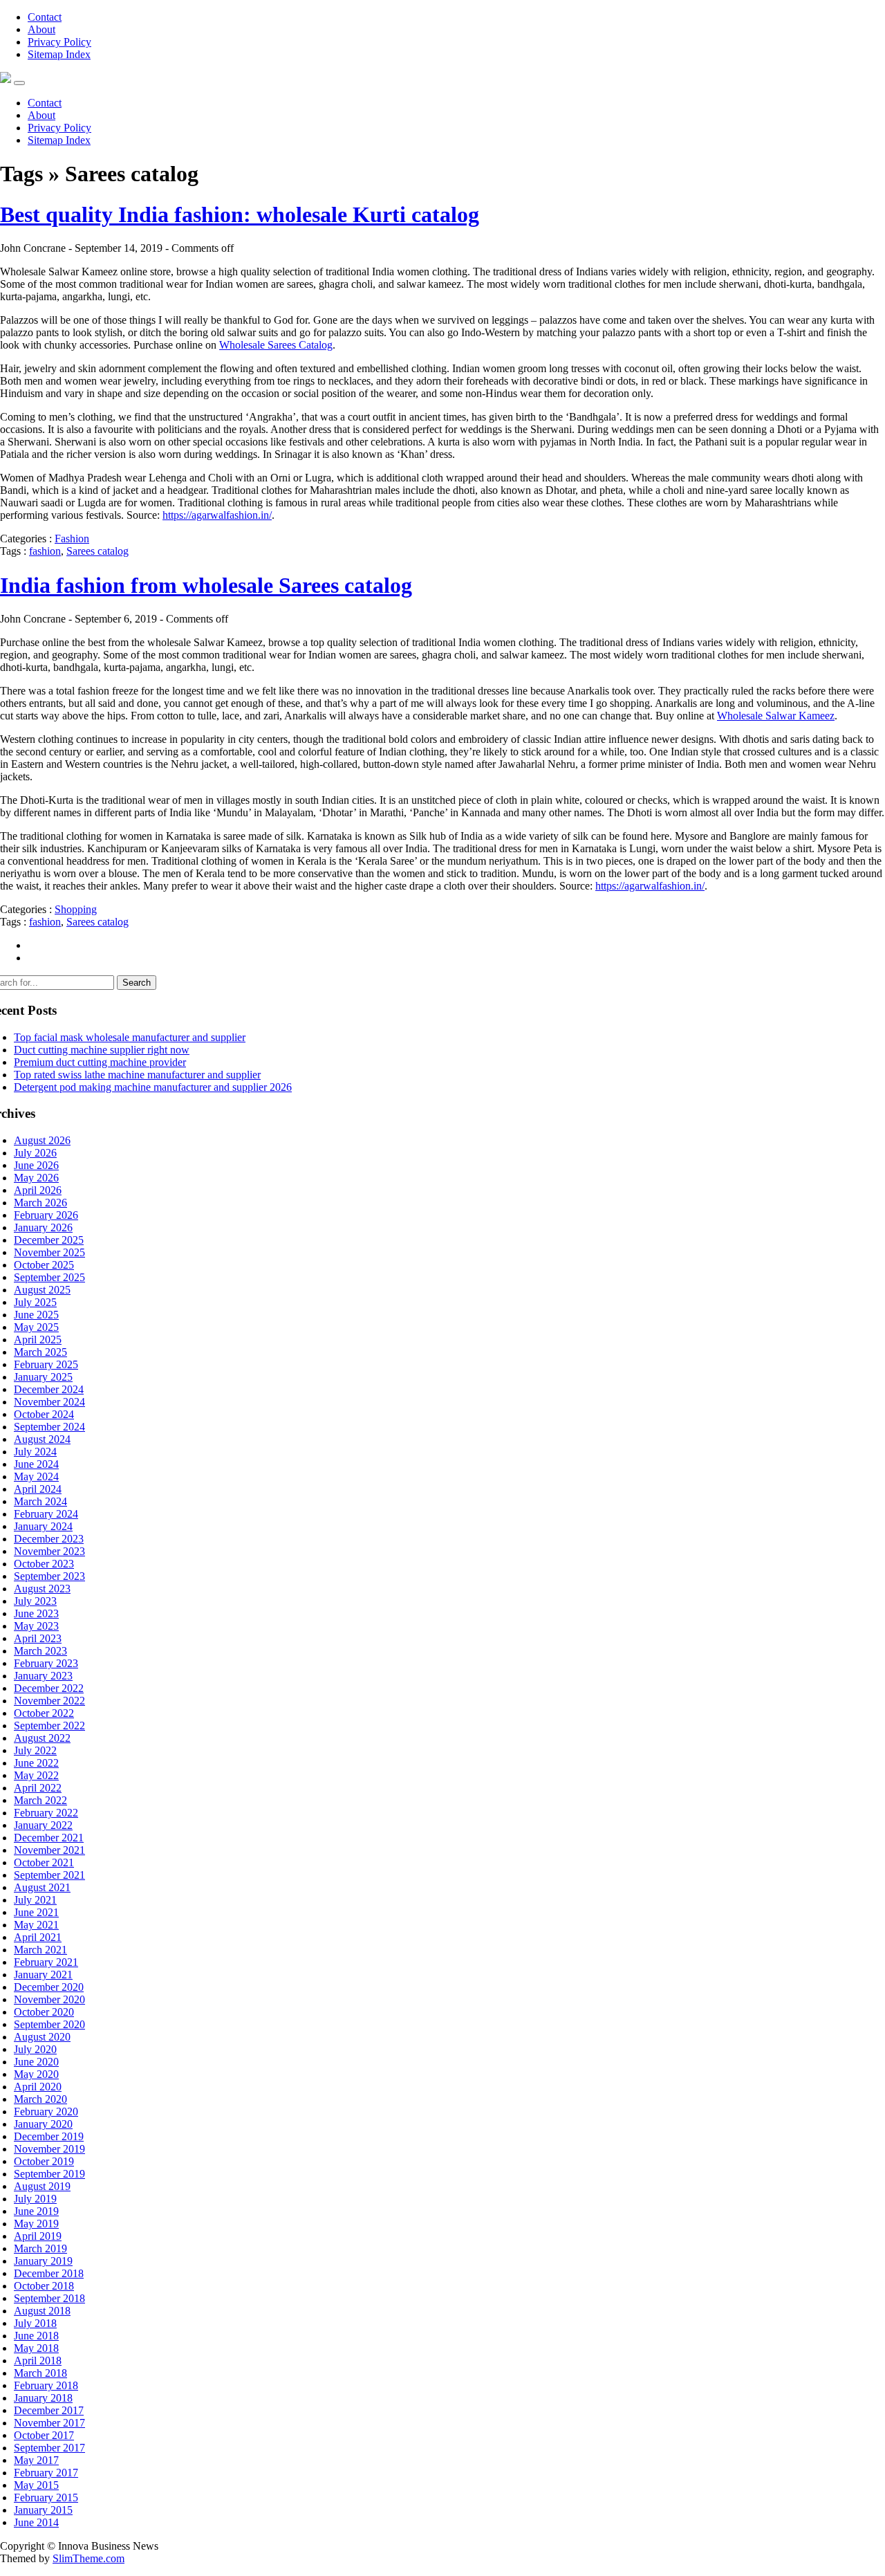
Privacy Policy (59, 42)
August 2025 (42, 1290)
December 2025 (49, 1240)
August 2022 (42, 1738)
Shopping (76, 909)
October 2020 (44, 2012)
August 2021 (42, 1887)
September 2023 (49, 1576)
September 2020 (49, 2024)
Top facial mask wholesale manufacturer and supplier (130, 1037)
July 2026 (35, 1153)
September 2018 (49, 2298)
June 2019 (36, 2211)
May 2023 (36, 1626)
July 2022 (35, 1750)
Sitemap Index (59, 54)
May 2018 (36, 2348)
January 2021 (43, 1975)
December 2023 (49, 1539)
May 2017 (36, 2460)
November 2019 (49, 2149)
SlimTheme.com (88, 2558)
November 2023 (49, 1551)
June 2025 (36, 1315)
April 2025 (38, 1340)
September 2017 (49, 2448)
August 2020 (42, 2037)
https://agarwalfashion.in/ (217, 515)
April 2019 (38, 2236)
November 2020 (49, 1999)
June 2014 (36, 2522)
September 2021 (49, 1875)
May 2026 (36, 1178)
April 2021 (38, 1937)
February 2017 (46, 2473)
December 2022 (49, 1688)
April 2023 (38, 1638)
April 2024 (38, 1489)
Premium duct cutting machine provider (100, 1062)
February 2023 (46, 1663)
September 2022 (49, 1726)
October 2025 (44, 1265)
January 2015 (43, 2510)
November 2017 (49, 2423)
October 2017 (44, 2435)
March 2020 (40, 2099)
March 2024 (40, 1501)
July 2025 (35, 1302)
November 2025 (49, 1252)
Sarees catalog (97, 551)
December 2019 (49, 2136)
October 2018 (44, 2286)
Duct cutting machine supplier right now (102, 1050)
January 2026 (43, 1227)
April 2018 (38, 2361)
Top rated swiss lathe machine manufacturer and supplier (137, 1075)
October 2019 (44, 2161)
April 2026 (38, 1190)
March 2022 (40, 1800)
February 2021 (46, 1962)
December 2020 (49, 1987)
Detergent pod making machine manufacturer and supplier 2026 (153, 1087)
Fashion (72, 539)
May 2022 (36, 1775)
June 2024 (36, 1464)
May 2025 (36, 1327)
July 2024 (35, 1452)
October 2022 (44, 1713)
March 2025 (40, 1352)
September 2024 (49, 1427)
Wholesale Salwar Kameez (776, 716)
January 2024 (43, 1526)
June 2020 (36, 2062)
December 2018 (49, 2273)
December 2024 (49, 1389)
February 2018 (46, 2385)
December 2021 (49, 1838)
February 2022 (46, 1813)
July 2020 (35, 2049)
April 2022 (38, 1788)
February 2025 (46, 1364)
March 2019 (40, 2248)
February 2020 (46, 2112)
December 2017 (49, 2410)
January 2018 (43, 2398)
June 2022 (36, 1763)
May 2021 (36, 1925)
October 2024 (44, 1414)
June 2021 (36, 1912)
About (41, 29)
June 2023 (36, 1613)
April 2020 (38, 2087)
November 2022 (49, 1701)
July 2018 (35, 2323)
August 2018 (42, 2311)
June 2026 (36, 1165)
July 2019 (35, 2199)
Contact (45, 17)
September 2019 (49, 2174)
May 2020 (36, 2074)
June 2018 (36, 2336)
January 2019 (43, 2261)
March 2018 (40, 2373)
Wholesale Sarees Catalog (276, 345)
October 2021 (44, 1862)
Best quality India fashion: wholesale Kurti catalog (240, 214)
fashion (45, 551)
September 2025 (49, 1277)
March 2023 (40, 1651)
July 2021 (35, 1900)
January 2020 (43, 2124)
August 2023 (42, 1589)
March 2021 (40, 1950)
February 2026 (46, 1215)
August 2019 (42, 2186)
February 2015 (46, 2497)
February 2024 (46, 1514)
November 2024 (49, 1402)
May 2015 (36, 2485)
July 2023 (35, 1601)
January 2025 (43, 1377)
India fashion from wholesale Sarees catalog (206, 585)
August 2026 (42, 1140)
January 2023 (43, 1676)
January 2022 (43, 1825)
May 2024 (36, 1476)
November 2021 (49, 1850)
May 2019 (36, 2224)
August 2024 (42, 1439)
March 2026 (40, 1203)
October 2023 (44, 1564)
